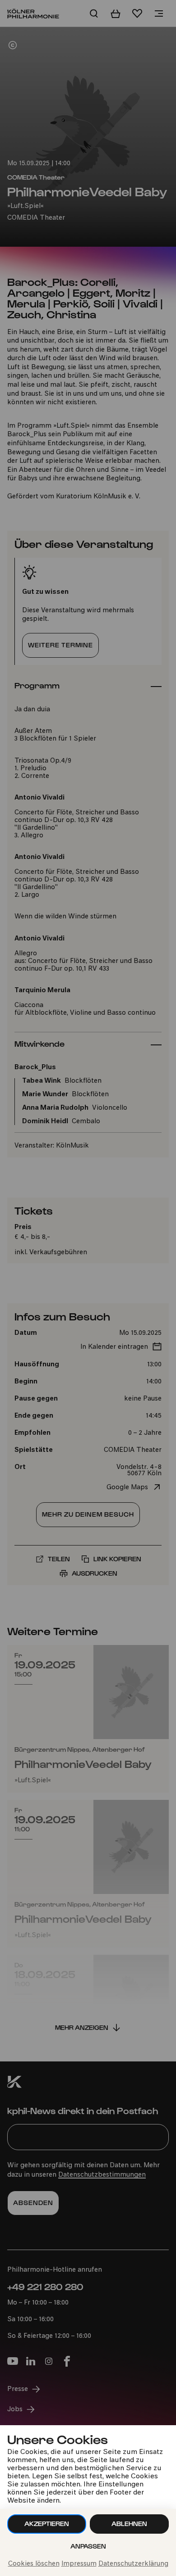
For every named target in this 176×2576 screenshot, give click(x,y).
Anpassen (88, 2546)
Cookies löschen (34, 2564)
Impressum (79, 2564)
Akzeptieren (47, 2524)
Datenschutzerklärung (133, 2564)
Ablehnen (129, 2524)
